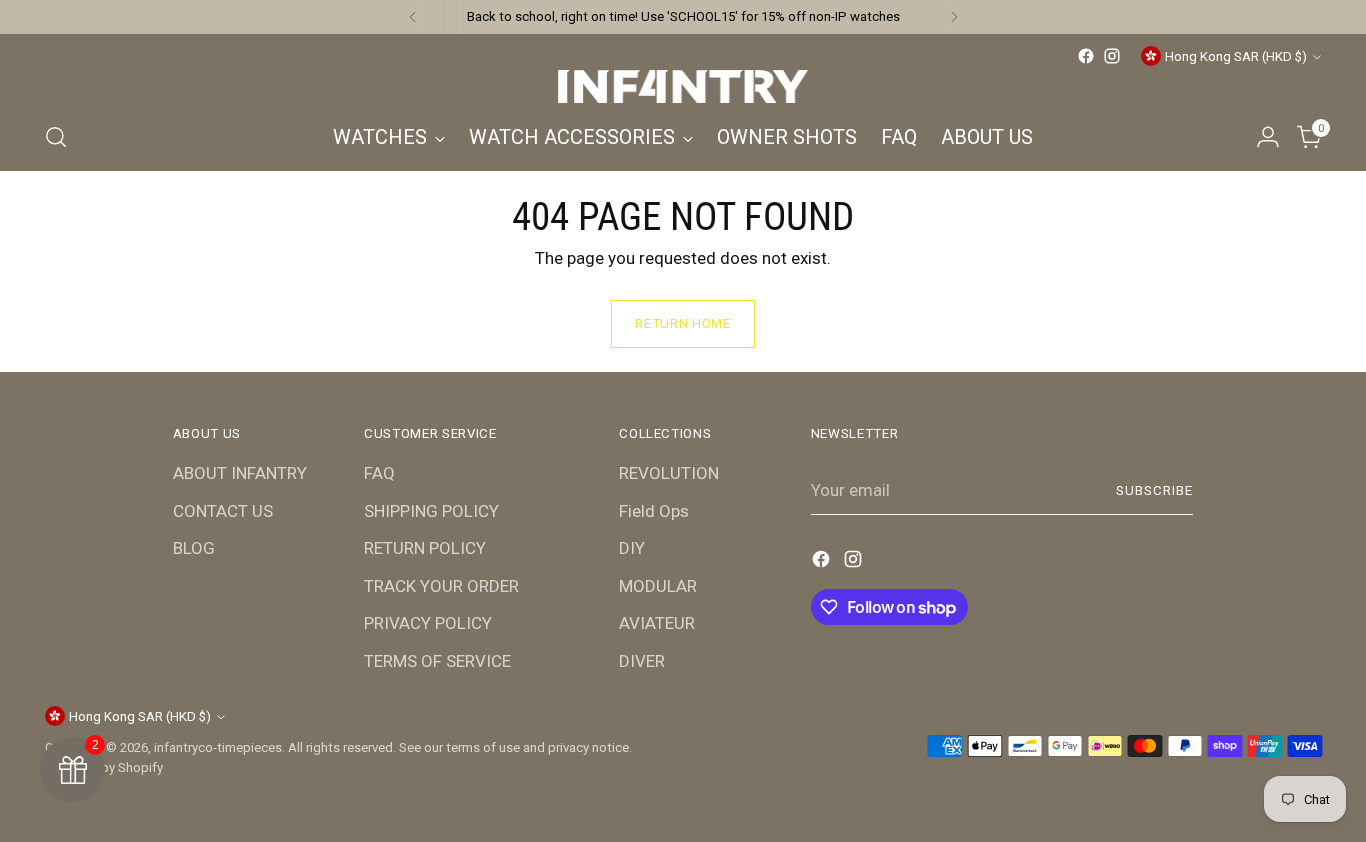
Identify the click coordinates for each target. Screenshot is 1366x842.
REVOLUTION (669, 473)
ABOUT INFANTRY (240, 473)
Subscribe (1154, 490)
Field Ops (654, 511)
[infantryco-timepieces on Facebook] (1086, 56)
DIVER (642, 661)
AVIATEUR (657, 623)
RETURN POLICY (425, 548)
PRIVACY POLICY (428, 623)
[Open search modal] (56, 137)
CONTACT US (223, 511)
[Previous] (413, 17)
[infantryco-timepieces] (683, 86)
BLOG (194, 548)
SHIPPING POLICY (431, 511)
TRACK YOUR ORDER (441, 586)
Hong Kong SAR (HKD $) (1236, 56)
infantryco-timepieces (218, 747)
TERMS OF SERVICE (437, 661)
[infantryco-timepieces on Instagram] (1112, 56)
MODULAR (658, 586)
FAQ (379, 473)
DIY (632, 548)
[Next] (954, 17)
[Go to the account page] (1268, 137)
